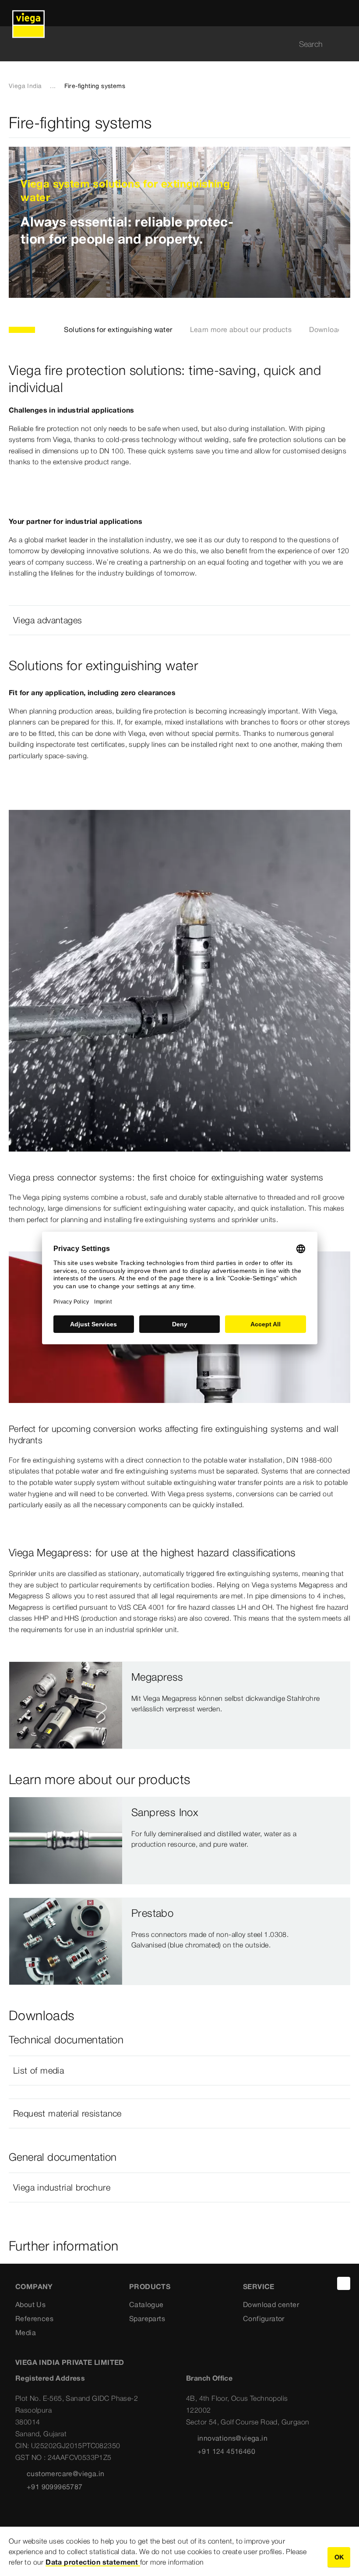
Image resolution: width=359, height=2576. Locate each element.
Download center (271, 2304)
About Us (30, 2304)
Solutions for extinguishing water (118, 329)
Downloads (327, 329)
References (34, 2318)
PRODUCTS (150, 2286)
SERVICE (259, 2286)
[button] (179, 620)
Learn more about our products (241, 329)
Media (26, 2332)
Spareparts (147, 2318)
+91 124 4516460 (226, 2451)
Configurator (264, 2318)
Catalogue (146, 2304)
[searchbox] (172, 44)
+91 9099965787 (55, 2487)
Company (34, 2286)
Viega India (25, 86)
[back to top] (344, 2283)
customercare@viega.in (65, 2474)
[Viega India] (28, 13)
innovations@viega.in (232, 2438)
